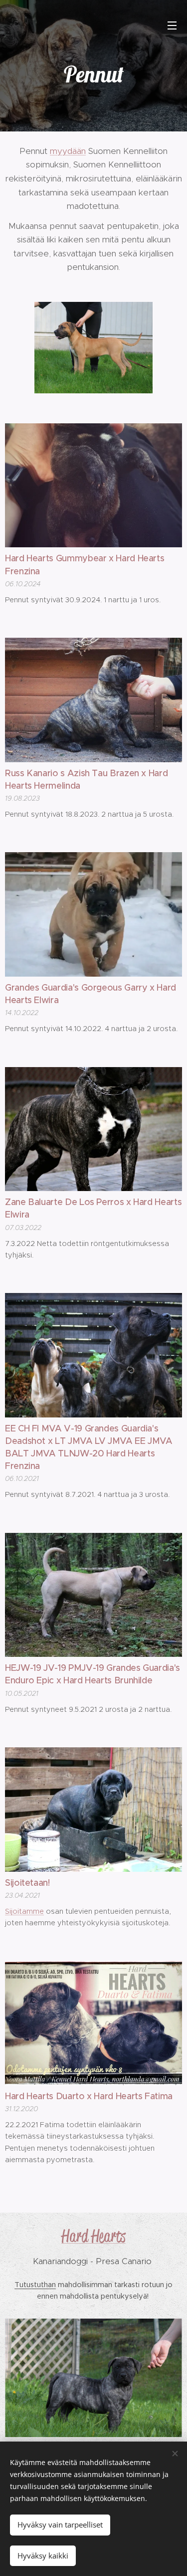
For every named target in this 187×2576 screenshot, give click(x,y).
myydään (68, 151)
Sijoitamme (24, 1911)
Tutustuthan (35, 2285)
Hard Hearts (93, 2236)
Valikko (172, 25)
